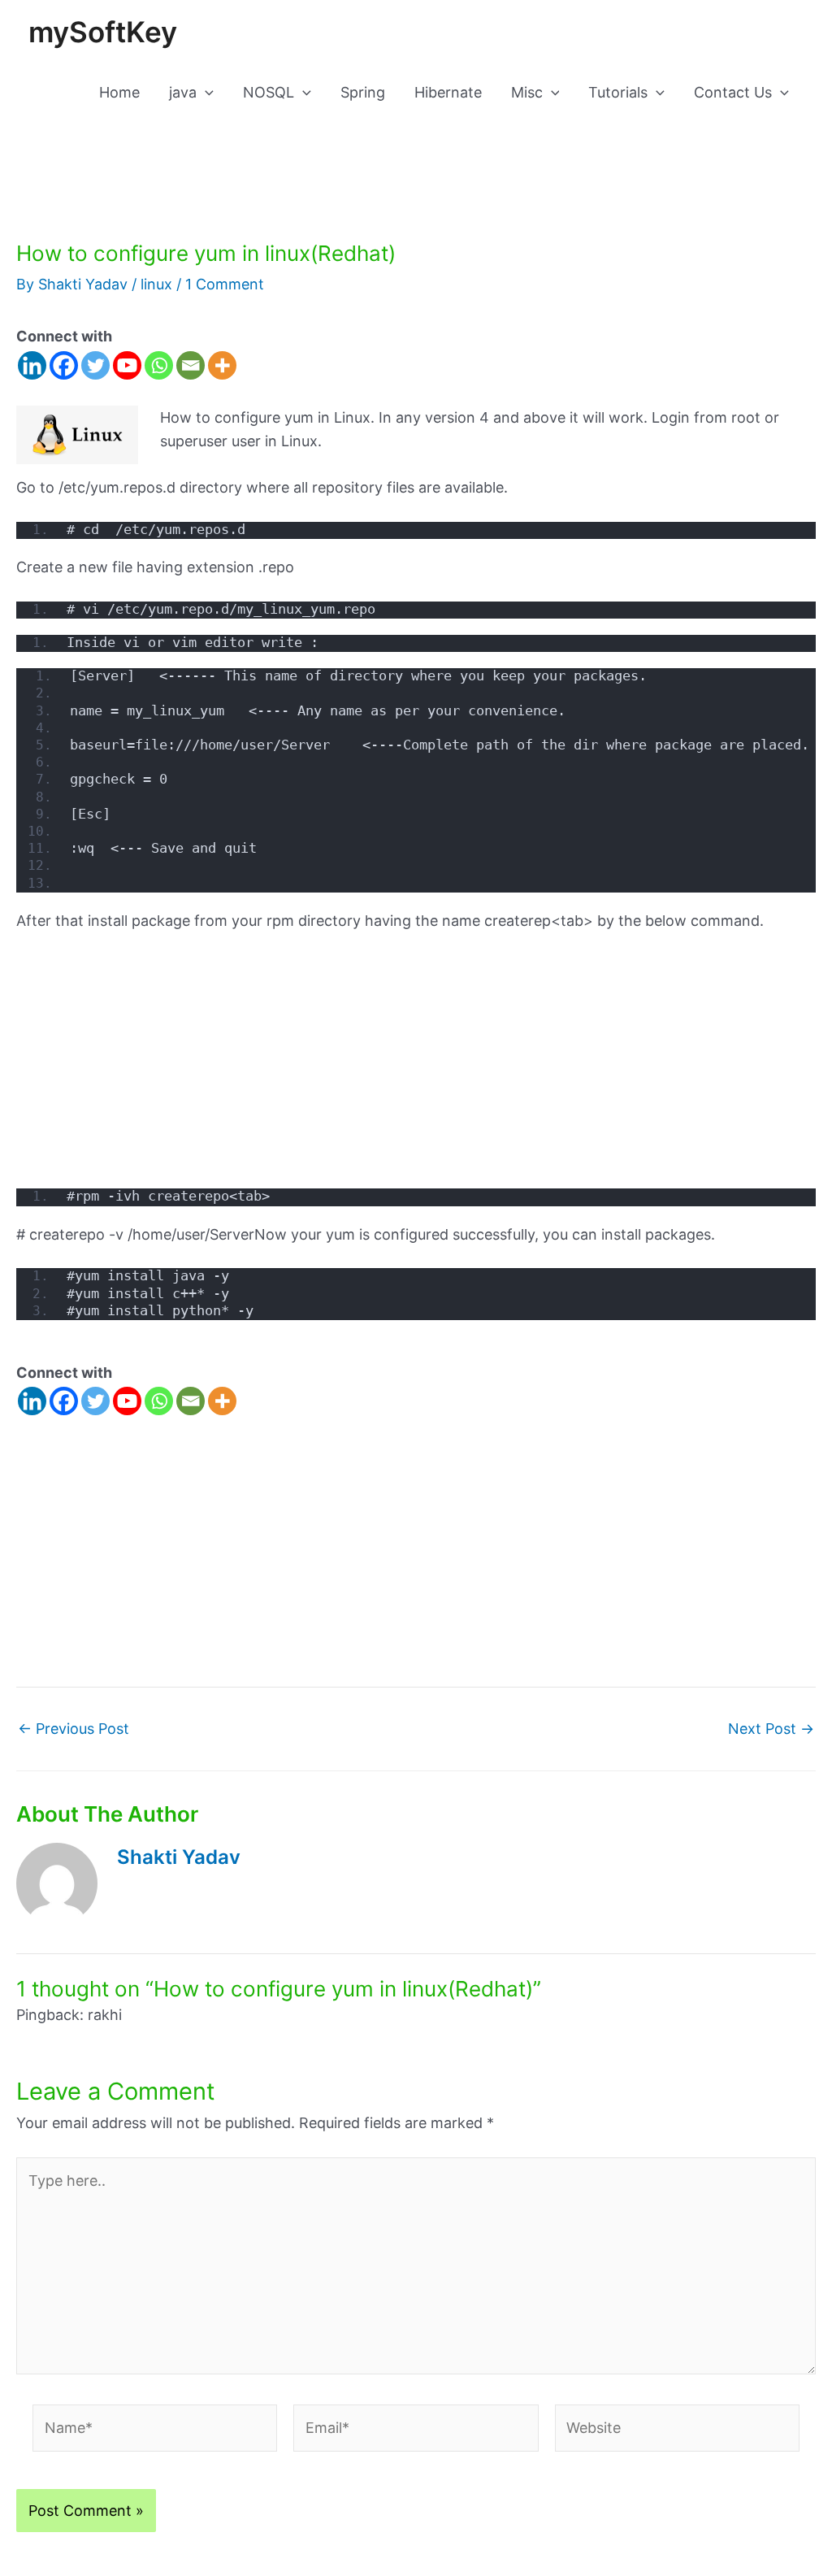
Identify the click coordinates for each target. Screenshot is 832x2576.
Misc (527, 92)
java (183, 92)
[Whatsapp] (159, 365)
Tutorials (618, 92)
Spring (363, 92)
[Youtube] (127, 365)
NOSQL (269, 92)
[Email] (191, 365)
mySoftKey (103, 32)
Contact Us (733, 92)
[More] (222, 365)
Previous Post (74, 1729)
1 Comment (225, 284)
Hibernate (448, 92)
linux (156, 284)
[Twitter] (95, 365)
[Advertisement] (416, 1068)
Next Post (771, 1729)
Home (119, 92)
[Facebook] (64, 365)
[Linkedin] (32, 365)
